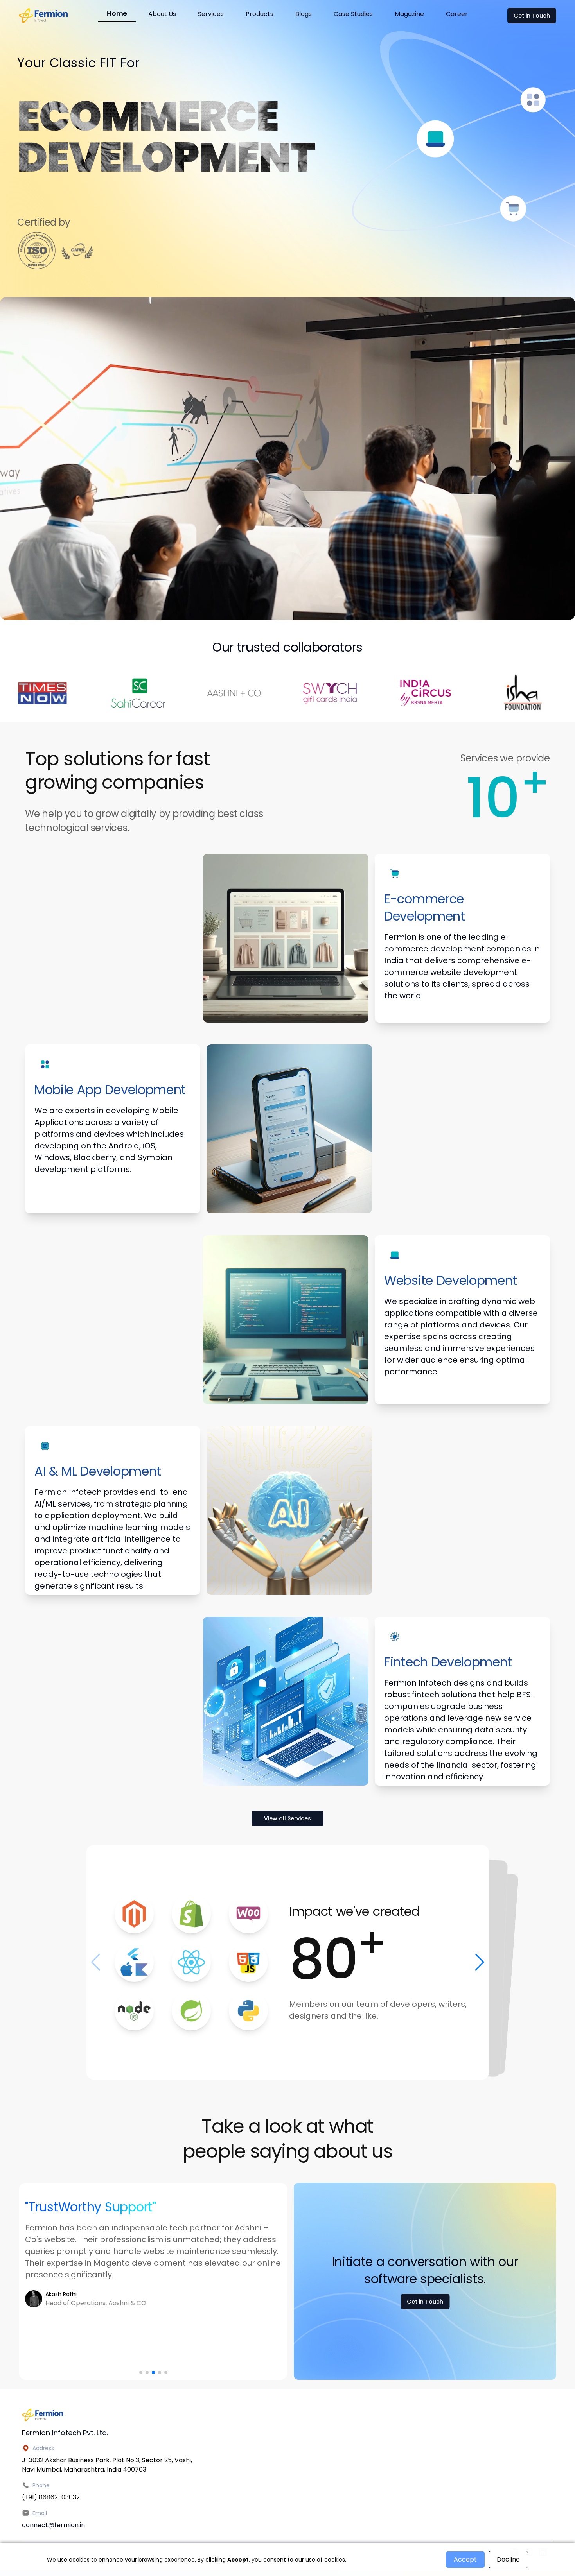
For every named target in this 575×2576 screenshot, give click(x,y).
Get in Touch (532, 16)
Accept (465, 2559)
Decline (508, 2559)
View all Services (287, 1818)
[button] (141, 2372)
